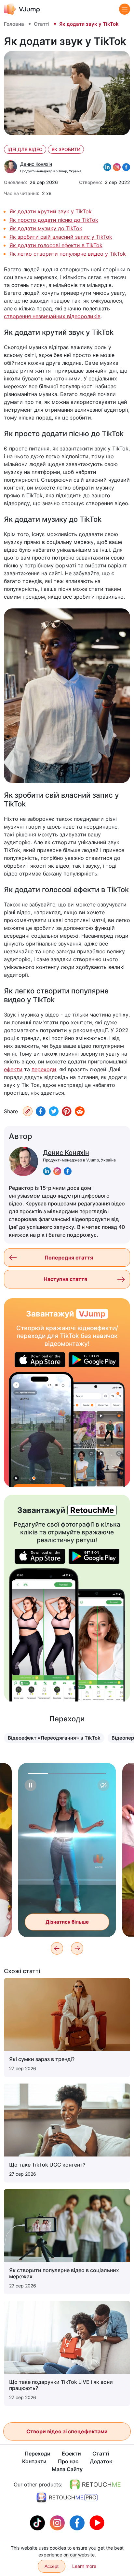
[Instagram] (58, 2522)
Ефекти (71, 2454)
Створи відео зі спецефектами (67, 2431)
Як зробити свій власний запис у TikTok (61, 237)
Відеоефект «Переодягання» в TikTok (54, 1738)
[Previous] (57, 1948)
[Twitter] (54, 1111)
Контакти (34, 2461)
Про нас (68, 2461)
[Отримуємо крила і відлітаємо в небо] (41, 1429)
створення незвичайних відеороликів (52, 316)
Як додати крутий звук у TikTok (51, 211)
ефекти (13, 1069)
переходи (44, 1069)
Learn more (84, 2566)
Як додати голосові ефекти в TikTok (56, 245)
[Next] (77, 1948)
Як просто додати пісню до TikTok (54, 220)
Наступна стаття (65, 1279)
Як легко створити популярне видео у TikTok (68, 254)
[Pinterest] (67, 1111)
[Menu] (125, 9)
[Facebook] (41, 1111)
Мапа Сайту (67, 2469)
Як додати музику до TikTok (46, 228)
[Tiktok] (38, 2522)
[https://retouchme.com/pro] (67, 2498)
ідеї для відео (25, 149)
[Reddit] (80, 1111)
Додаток (101, 2461)
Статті (42, 24)
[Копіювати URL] (28, 1111)
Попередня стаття (69, 1258)
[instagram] (57, 1171)
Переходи (38, 2454)
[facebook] (68, 1171)
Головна (14, 24)
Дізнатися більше (67, 1922)
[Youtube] (97, 2522)
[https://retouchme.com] (95, 2484)
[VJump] (22, 9)
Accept (52, 2566)
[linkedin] (47, 1171)
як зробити (66, 149)
